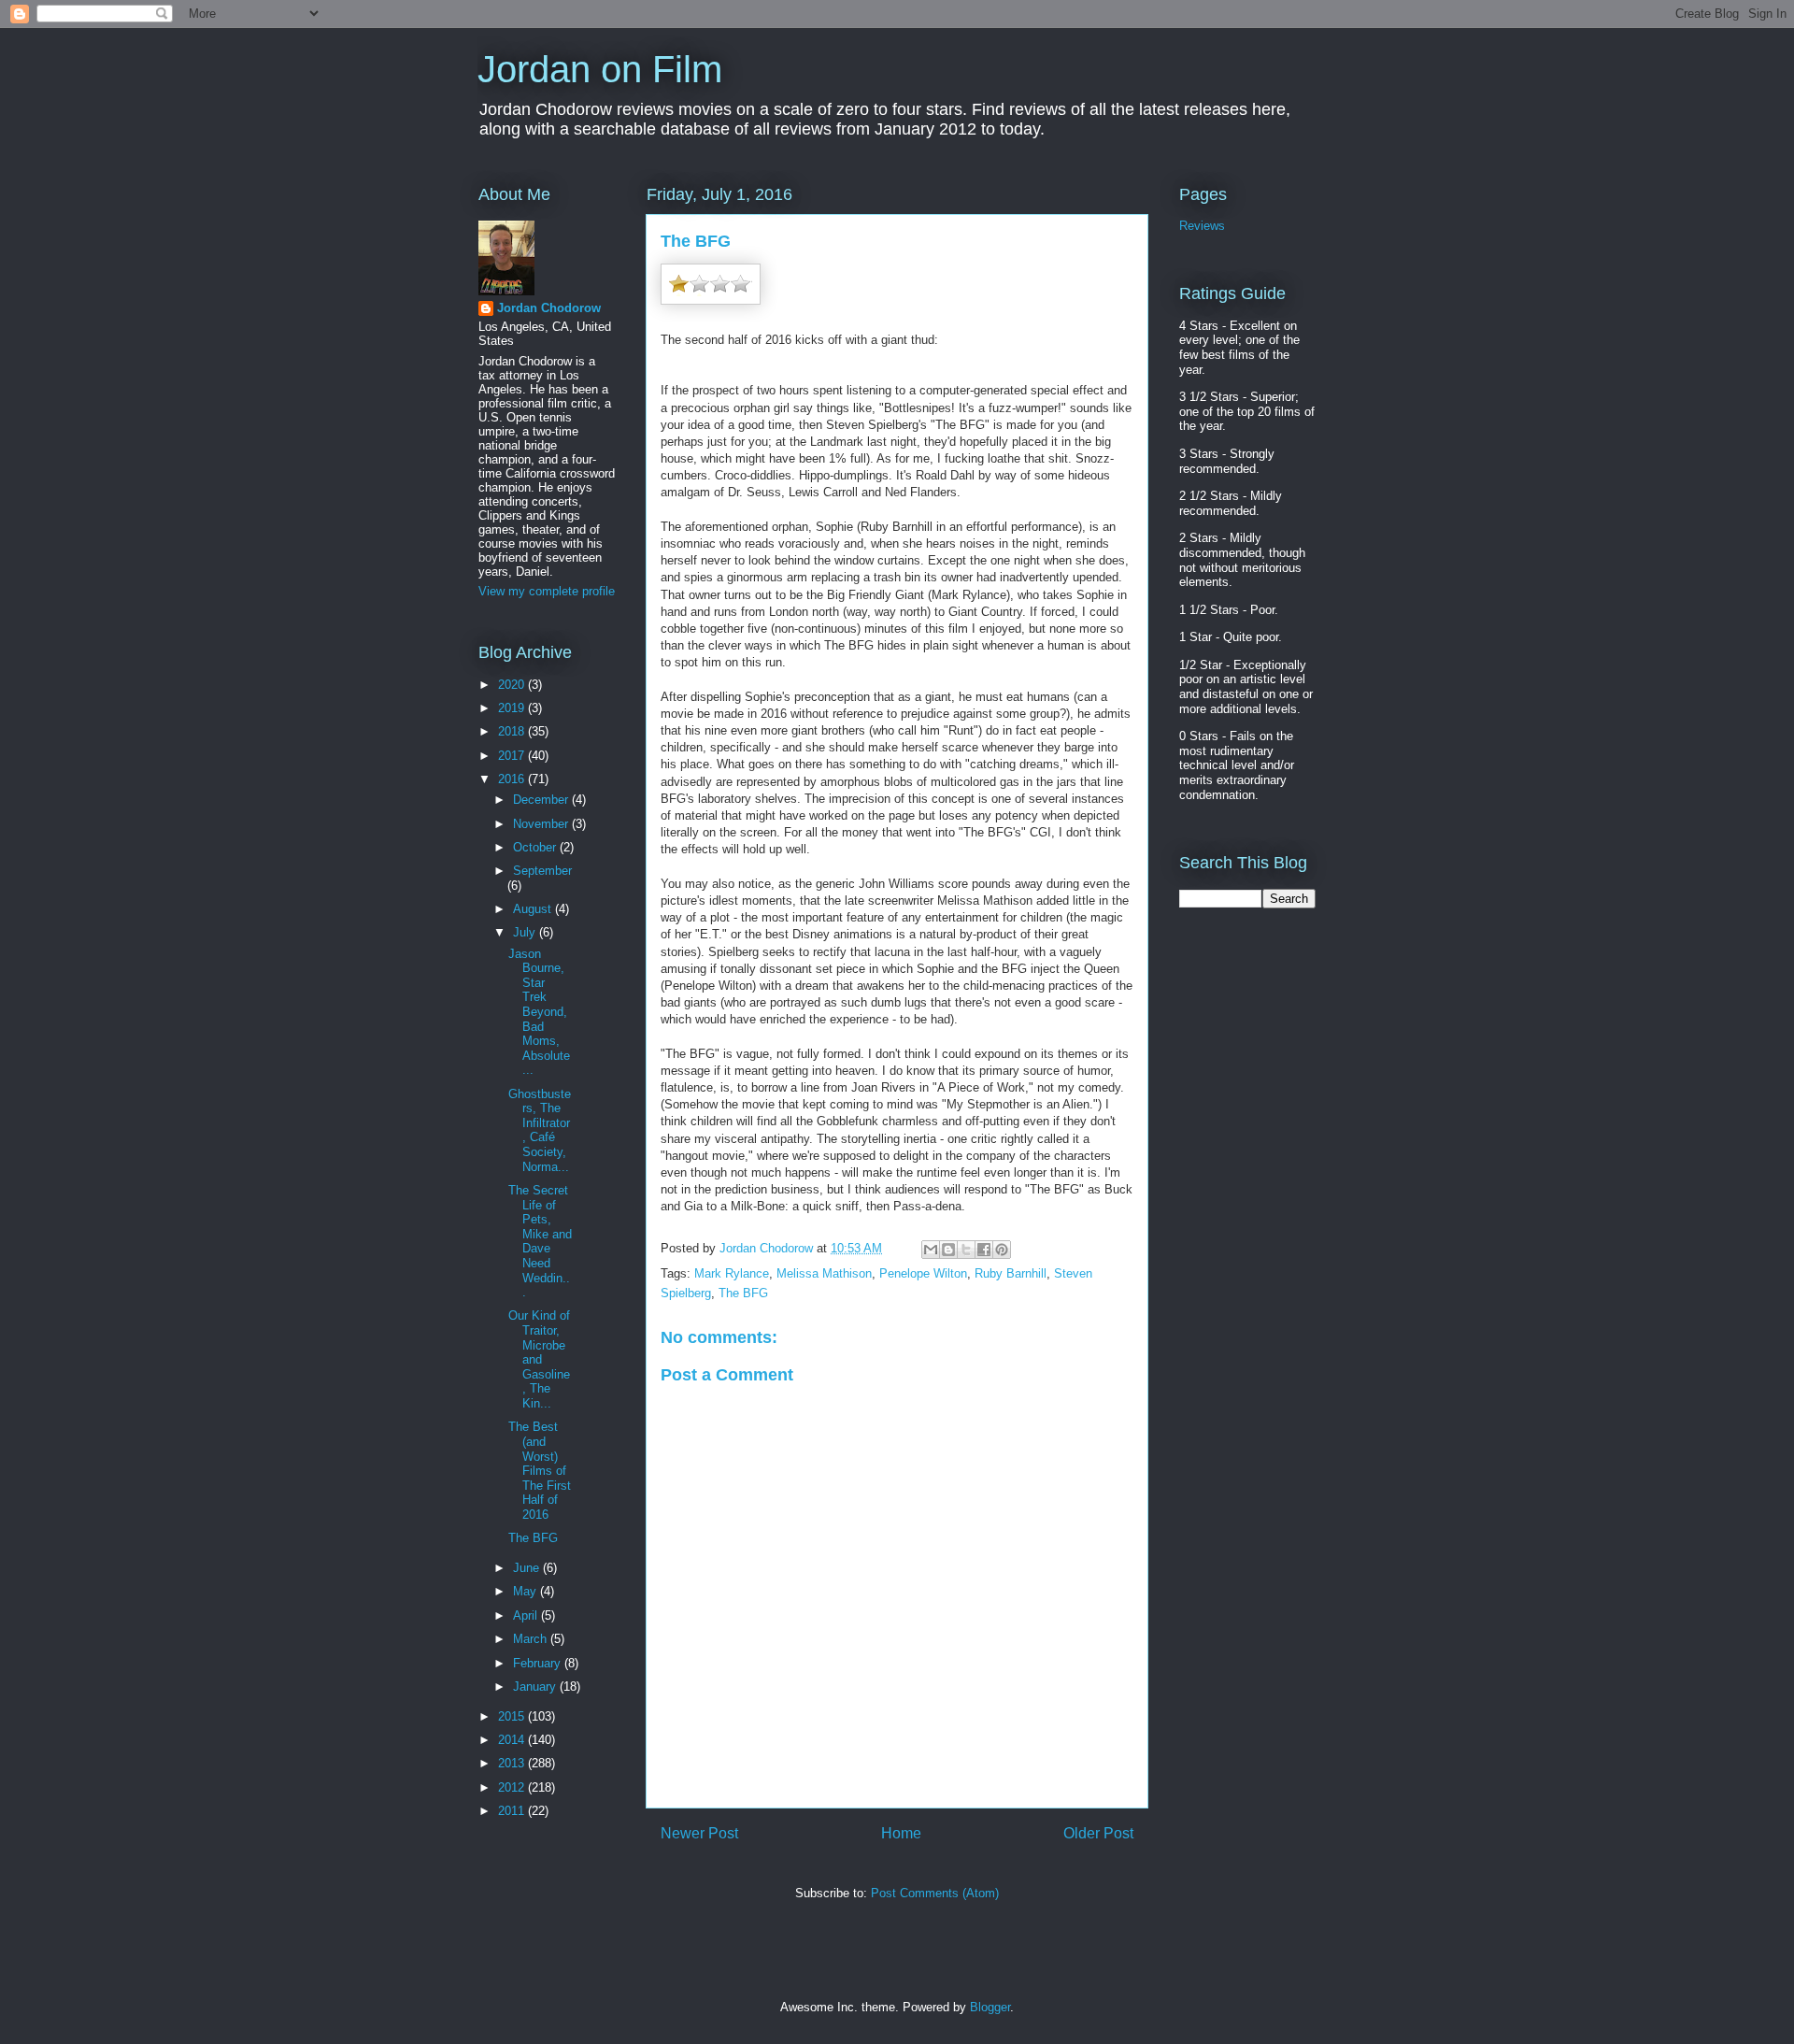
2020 (513, 685)
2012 (513, 1787)
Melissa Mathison (824, 1273)
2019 (513, 708)
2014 (513, 1740)
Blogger (990, 2007)
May (527, 1591)
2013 (513, 1763)
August (534, 909)
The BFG (743, 1293)
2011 (513, 1811)
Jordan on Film (600, 69)
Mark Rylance (732, 1273)
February (539, 1663)
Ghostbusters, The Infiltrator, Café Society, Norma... (540, 1130)
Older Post (1098, 1833)
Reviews (1202, 226)
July (526, 932)
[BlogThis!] (948, 1250)
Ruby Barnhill (1011, 1273)
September (542, 871)
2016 (513, 779)
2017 (513, 756)
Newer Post (699, 1833)
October (536, 847)
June (528, 1568)
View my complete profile (547, 591)
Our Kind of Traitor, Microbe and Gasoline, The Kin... (539, 1359)
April (527, 1615)
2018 (513, 731)
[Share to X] (966, 1250)
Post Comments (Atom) (935, 1893)
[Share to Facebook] (984, 1250)
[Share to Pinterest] (1002, 1250)
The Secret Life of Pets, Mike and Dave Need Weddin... (540, 1241)
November (542, 824)
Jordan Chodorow (549, 308)
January (536, 1687)
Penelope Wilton (923, 1273)
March (532, 1639)
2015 (513, 1716)
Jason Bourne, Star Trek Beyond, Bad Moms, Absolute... (539, 1012)
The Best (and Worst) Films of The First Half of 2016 (540, 1471)
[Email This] (931, 1250)
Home (901, 1833)
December (542, 800)
